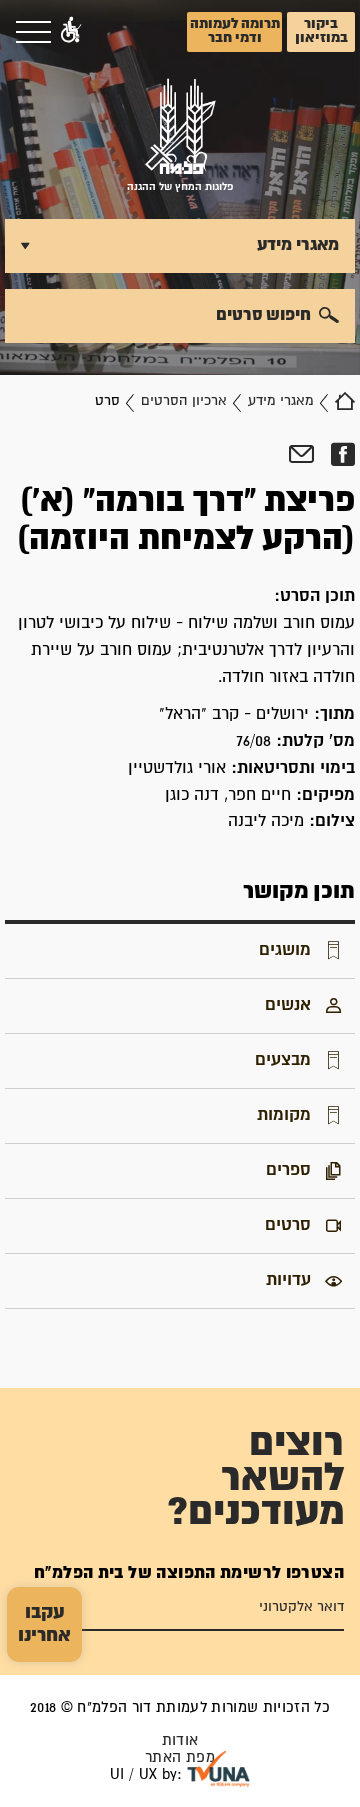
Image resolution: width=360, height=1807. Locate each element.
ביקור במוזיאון (321, 31)
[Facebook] (342, 455)
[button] (71, 32)
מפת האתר (180, 1757)
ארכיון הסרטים (184, 401)
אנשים (288, 1005)
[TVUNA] (218, 1769)
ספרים (288, 1170)
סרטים (288, 1225)
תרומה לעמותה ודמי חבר (235, 31)
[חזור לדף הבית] (345, 401)
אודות (180, 1740)
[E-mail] (301, 455)
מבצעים (283, 1060)
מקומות (284, 1115)
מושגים (285, 950)
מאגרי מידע (281, 401)
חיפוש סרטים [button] (263, 315)
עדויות (288, 1280)
